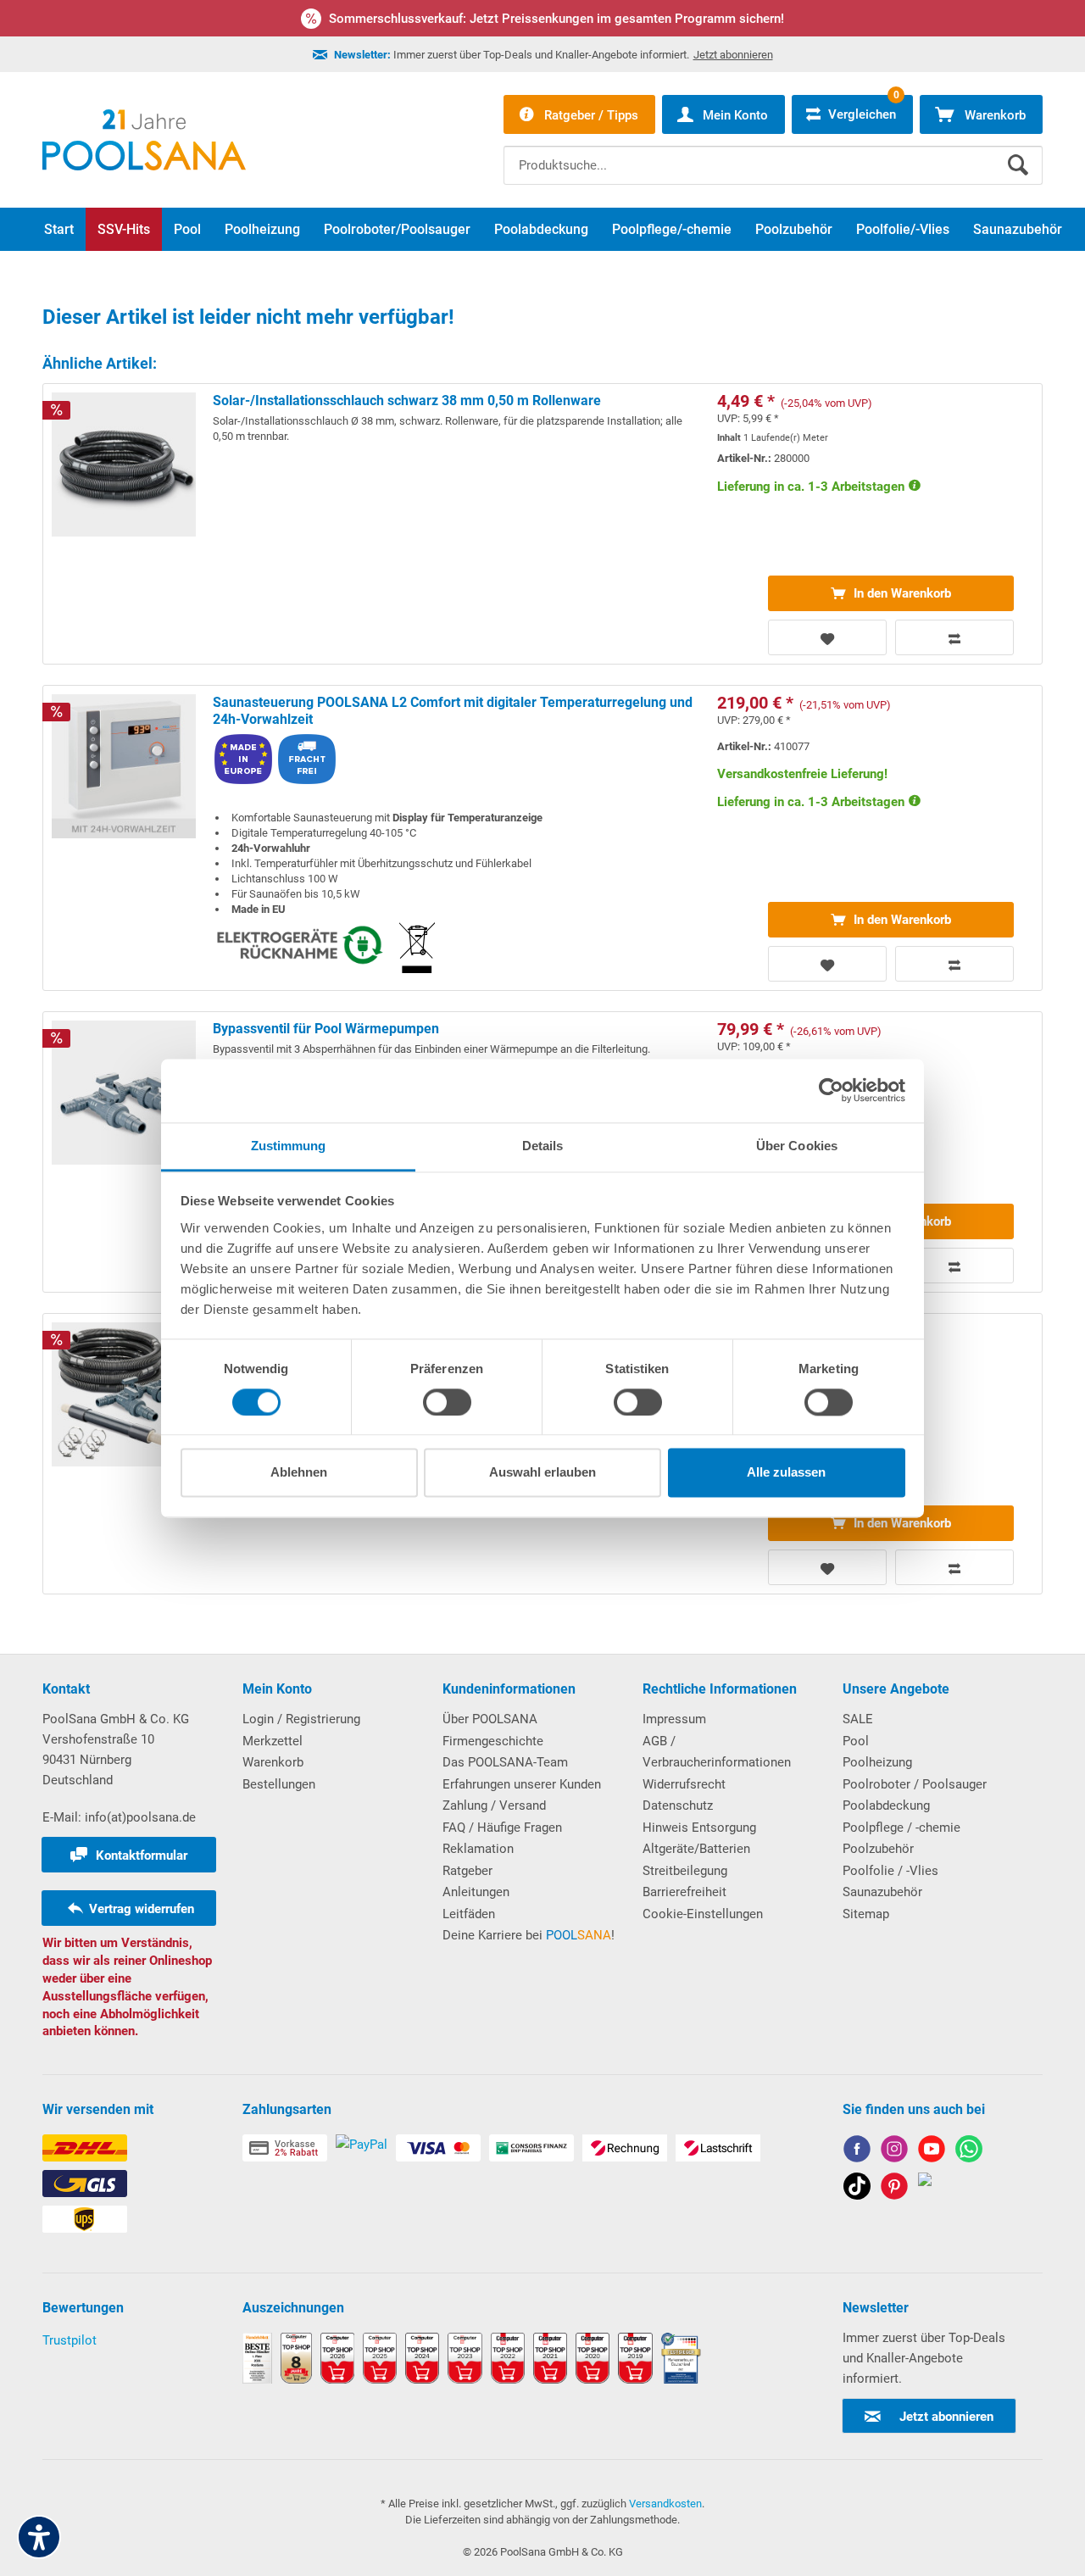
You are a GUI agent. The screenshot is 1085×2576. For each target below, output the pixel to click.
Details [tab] (543, 1146)
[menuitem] (773, 153)
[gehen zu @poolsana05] (857, 2189)
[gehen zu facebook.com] (857, 2152)
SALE (858, 1719)
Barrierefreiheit (684, 1892)
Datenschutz (678, 1805)
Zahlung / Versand (494, 1805)
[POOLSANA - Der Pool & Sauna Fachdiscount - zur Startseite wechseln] (144, 140)
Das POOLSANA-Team (505, 1762)
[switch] (447, 1402)
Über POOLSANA (490, 1719)
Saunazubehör (882, 1892)
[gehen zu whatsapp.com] (969, 2152)
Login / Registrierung (301, 1719)
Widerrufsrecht (684, 1784)
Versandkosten (665, 2504)
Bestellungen (279, 1784)
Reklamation (478, 1849)
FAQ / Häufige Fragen (502, 1828)
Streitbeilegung (685, 1871)
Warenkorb (273, 1762)
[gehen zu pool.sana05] (894, 2152)
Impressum (674, 1719)
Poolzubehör (878, 1849)
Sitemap (866, 1914)
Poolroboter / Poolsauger (915, 1784)
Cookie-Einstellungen (703, 1914)
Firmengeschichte (493, 1741)
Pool (856, 1741)
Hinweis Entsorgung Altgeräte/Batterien (699, 1839)
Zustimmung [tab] (289, 1146)
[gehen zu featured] (932, 2152)
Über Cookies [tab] (797, 1146)
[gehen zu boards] (894, 2189)
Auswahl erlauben (542, 1473)
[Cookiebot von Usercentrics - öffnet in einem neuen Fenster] (831, 1090)
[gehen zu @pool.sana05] (925, 2189)
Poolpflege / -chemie (901, 1828)
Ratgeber (467, 1871)
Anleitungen (476, 1892)
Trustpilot (70, 2340)
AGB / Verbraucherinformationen (717, 1752)
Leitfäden (469, 1914)
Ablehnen (299, 1473)
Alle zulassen (786, 1473)
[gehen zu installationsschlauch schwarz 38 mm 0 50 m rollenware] (542, 524)
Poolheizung (877, 1762)
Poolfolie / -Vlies (890, 1871)
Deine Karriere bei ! (529, 1935)
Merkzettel (273, 1741)
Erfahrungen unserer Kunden (522, 1784)
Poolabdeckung (886, 1805)
